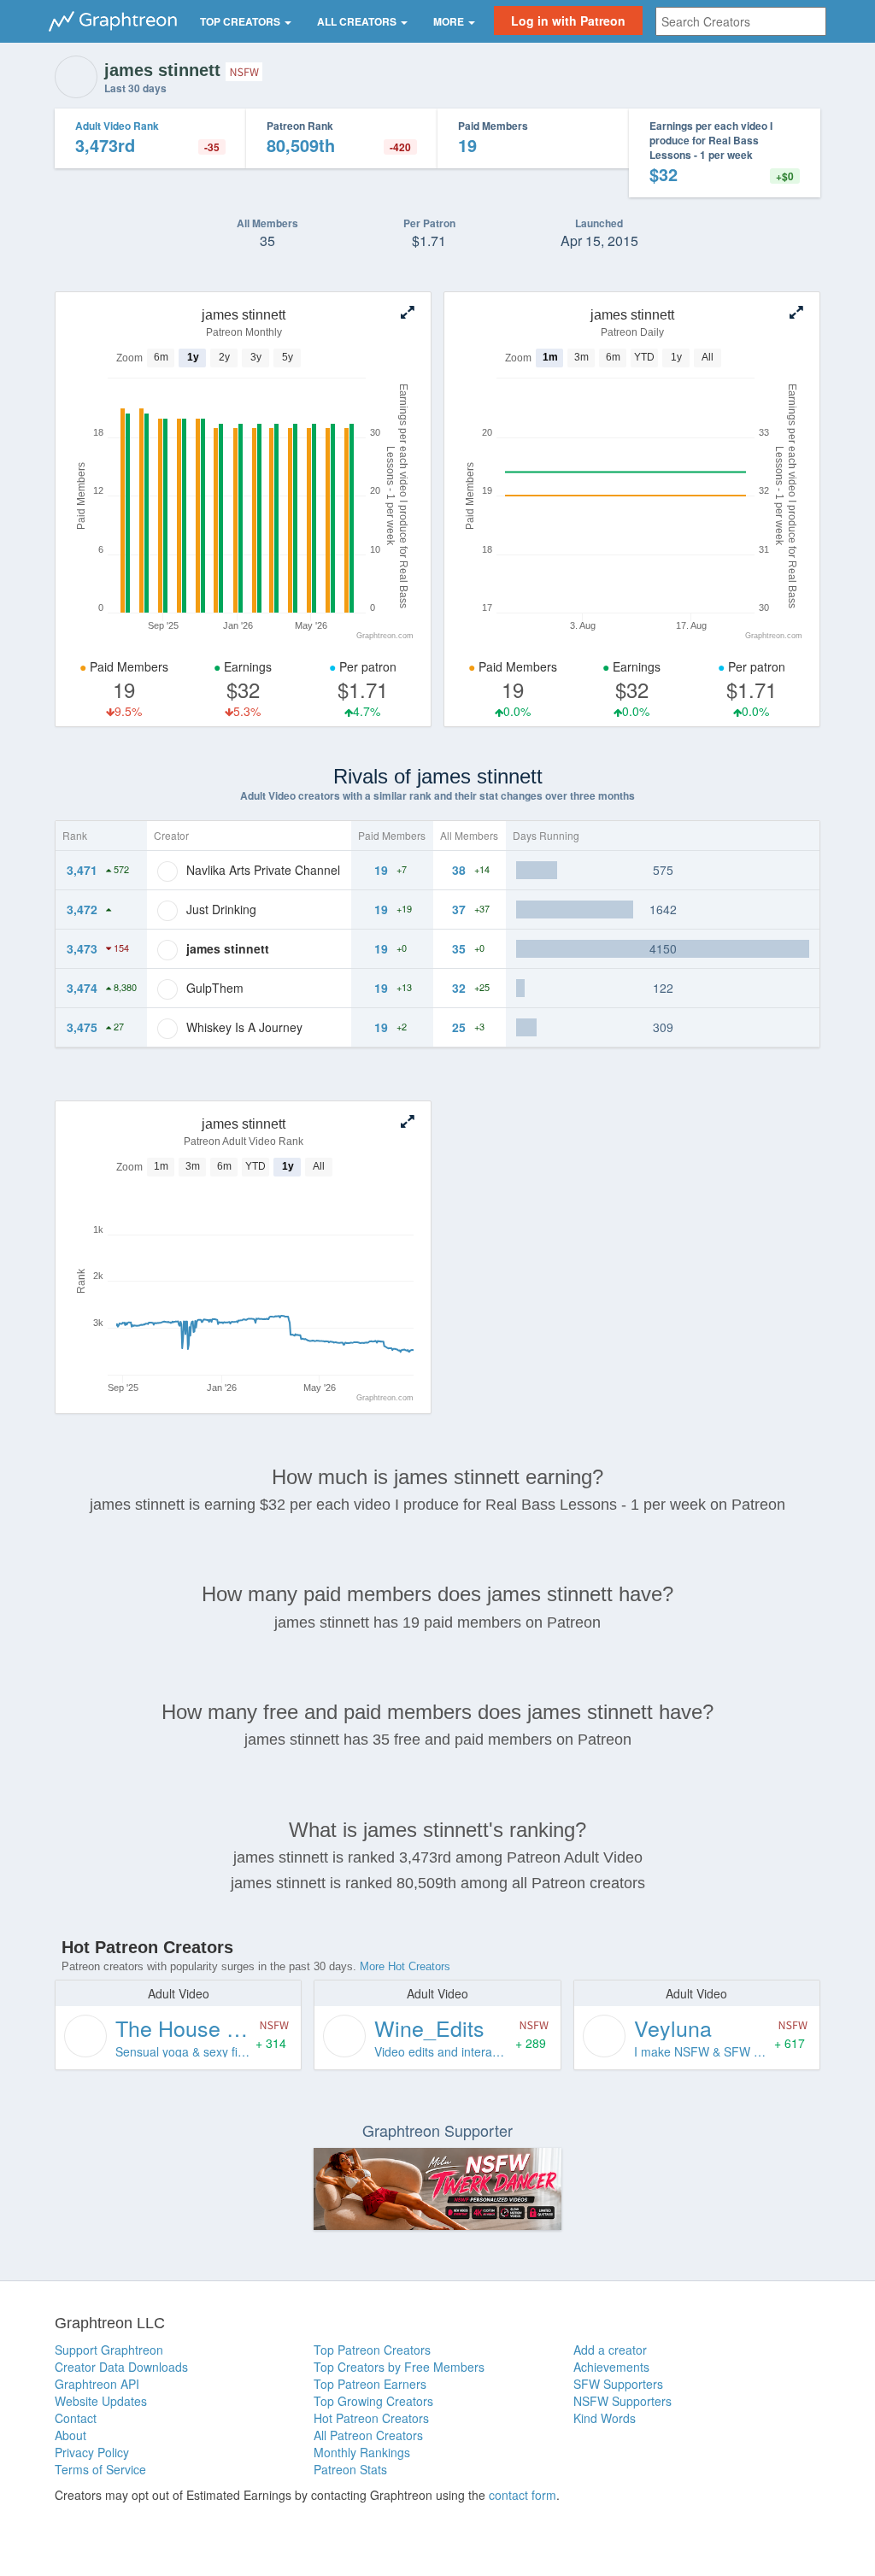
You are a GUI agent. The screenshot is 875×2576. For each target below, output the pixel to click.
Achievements (611, 2367)
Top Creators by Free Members (399, 2367)
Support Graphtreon (109, 2350)
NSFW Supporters (622, 2401)
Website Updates (101, 2401)
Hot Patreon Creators (371, 2418)
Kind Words (605, 2418)
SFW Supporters (618, 2384)
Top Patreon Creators (372, 2350)
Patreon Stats (350, 2469)
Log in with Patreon (568, 21)
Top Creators (241, 21)
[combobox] (741, 21)
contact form (523, 2495)
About (70, 2435)
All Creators (358, 21)
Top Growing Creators (373, 2401)
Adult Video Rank (117, 126)
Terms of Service (100, 2469)
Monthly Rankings (362, 2452)
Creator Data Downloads (121, 2367)
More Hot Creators (405, 1966)
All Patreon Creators (368, 2435)
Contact (76, 2418)
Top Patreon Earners (370, 2384)
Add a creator (610, 2350)
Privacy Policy (92, 2452)
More (450, 21)
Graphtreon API (97, 2384)
